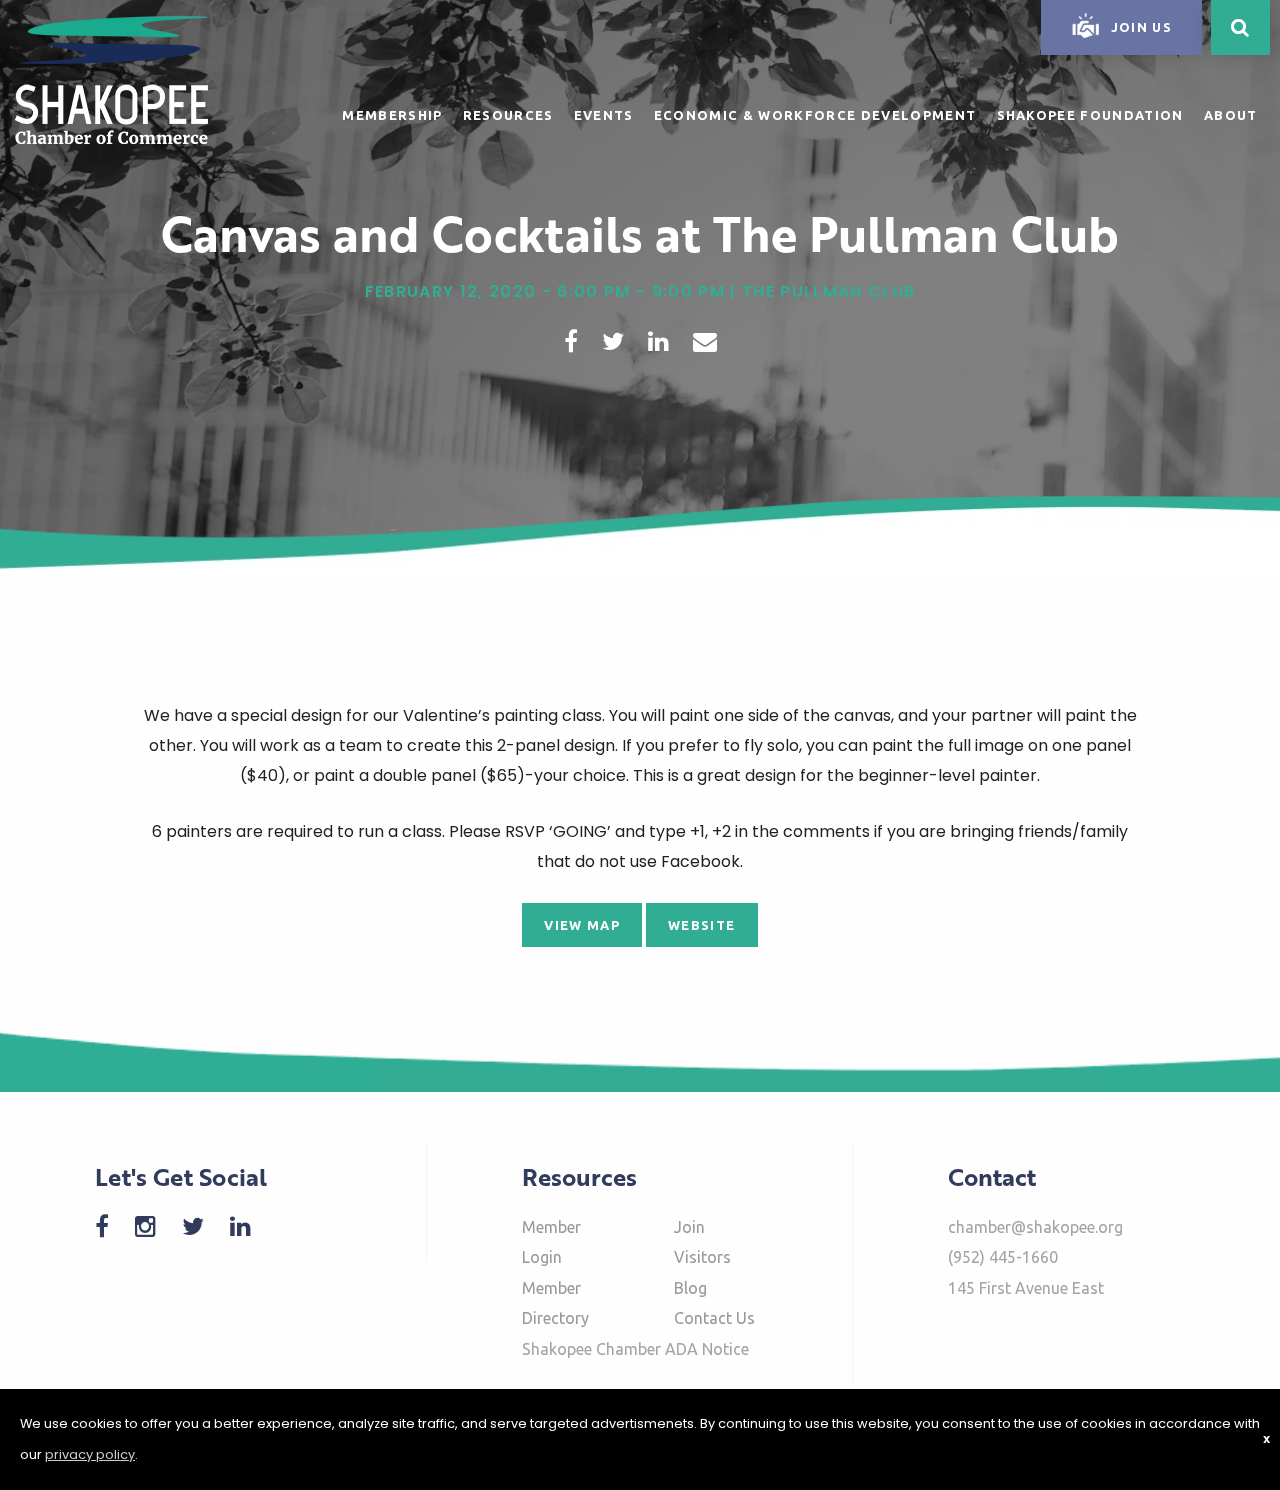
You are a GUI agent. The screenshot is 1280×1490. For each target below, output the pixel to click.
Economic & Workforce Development (815, 115)
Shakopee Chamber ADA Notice (635, 1349)
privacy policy (90, 1454)
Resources (508, 115)
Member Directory (555, 1303)
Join (689, 1227)
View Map (582, 925)
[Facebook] (112, 1226)
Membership (392, 115)
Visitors (702, 1257)
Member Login (551, 1242)
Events (604, 115)
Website (701, 925)
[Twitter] (203, 1226)
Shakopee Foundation (1090, 115)
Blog (690, 1288)
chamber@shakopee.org (1035, 1227)
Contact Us (714, 1318)
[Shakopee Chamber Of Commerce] (111, 78)
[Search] (1240, 27)
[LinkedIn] (250, 1226)
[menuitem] (392, 112)
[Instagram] (155, 1226)
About (1231, 115)
